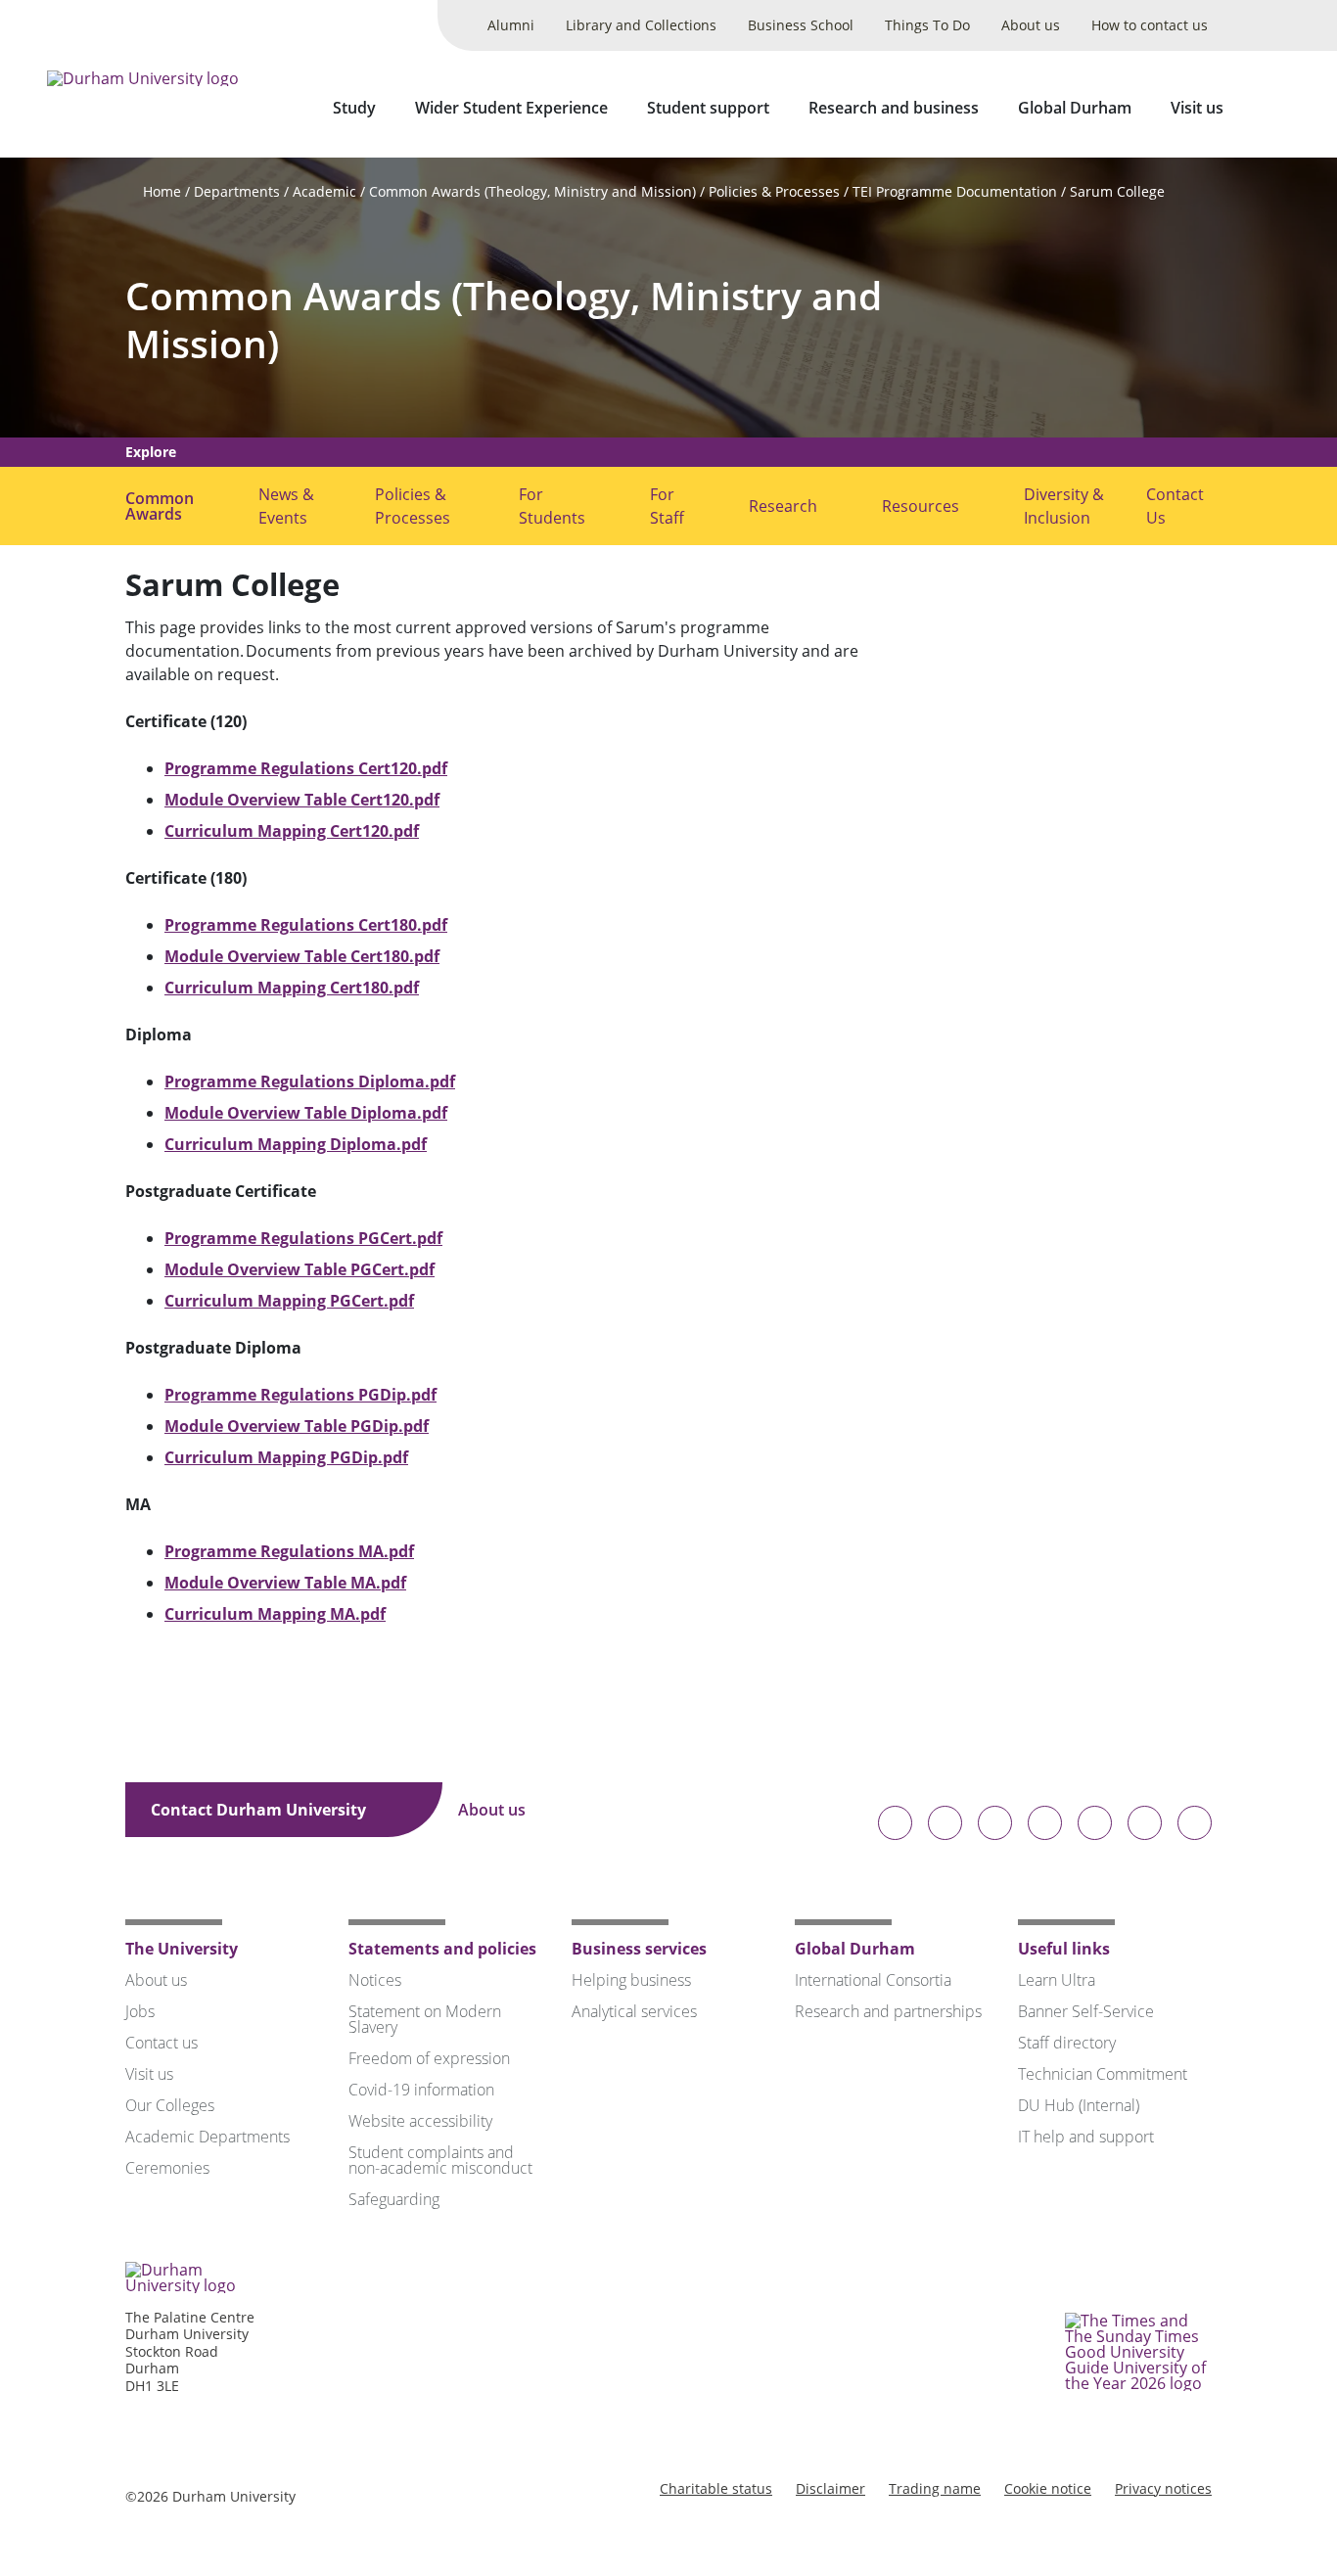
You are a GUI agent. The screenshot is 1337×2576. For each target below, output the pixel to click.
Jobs (140, 2011)
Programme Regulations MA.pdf (289, 1551)
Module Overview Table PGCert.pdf (300, 1269)
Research (783, 506)
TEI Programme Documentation (955, 191)
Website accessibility (420, 2121)
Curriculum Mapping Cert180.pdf (292, 988)
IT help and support (1086, 2137)
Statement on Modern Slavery (425, 2019)
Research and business (894, 108)
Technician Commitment (1103, 2074)
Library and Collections (641, 25)
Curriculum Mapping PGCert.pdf (289, 1301)
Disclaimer (830, 2488)
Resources (921, 506)
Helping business (631, 1980)
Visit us (1197, 108)
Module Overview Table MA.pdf (285, 1583)
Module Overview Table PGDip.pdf (297, 1426)
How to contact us (1150, 25)
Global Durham (1075, 108)
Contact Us (1175, 506)
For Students (552, 506)
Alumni (511, 25)
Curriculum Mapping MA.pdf (275, 1614)
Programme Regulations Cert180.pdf (306, 925)
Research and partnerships (888, 2011)
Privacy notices (1163, 2488)
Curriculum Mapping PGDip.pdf (286, 1457)
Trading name (935, 2488)
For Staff (667, 506)
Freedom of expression (429, 2058)
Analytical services (634, 2011)
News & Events (286, 506)
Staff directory (1067, 2043)
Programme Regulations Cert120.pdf (306, 768)
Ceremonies (167, 2168)
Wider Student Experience (511, 108)
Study (354, 108)
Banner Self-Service (1086, 2011)
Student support (708, 108)
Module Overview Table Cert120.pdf (302, 800)
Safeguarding (394, 2199)
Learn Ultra (1057, 1980)
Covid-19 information (421, 2090)
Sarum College (1117, 191)
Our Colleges (170, 2105)
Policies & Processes (774, 191)
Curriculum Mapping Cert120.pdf (292, 831)
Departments (237, 191)
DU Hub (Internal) (1079, 2105)
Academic (324, 191)
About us (1031, 25)
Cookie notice (1048, 2488)
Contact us (161, 2043)
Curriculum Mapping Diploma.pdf (296, 1144)
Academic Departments (207, 2137)
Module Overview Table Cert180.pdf (302, 956)
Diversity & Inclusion (1064, 506)
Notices (375, 1980)
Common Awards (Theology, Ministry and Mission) (532, 191)
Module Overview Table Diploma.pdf (306, 1113)
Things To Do (927, 25)
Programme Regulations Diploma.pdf (310, 1081)
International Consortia (873, 1980)
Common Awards (160, 506)
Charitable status (716, 2488)
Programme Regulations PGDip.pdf (300, 1395)
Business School (801, 25)
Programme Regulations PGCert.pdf (303, 1238)
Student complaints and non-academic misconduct (440, 2160)
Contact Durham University (260, 1810)
